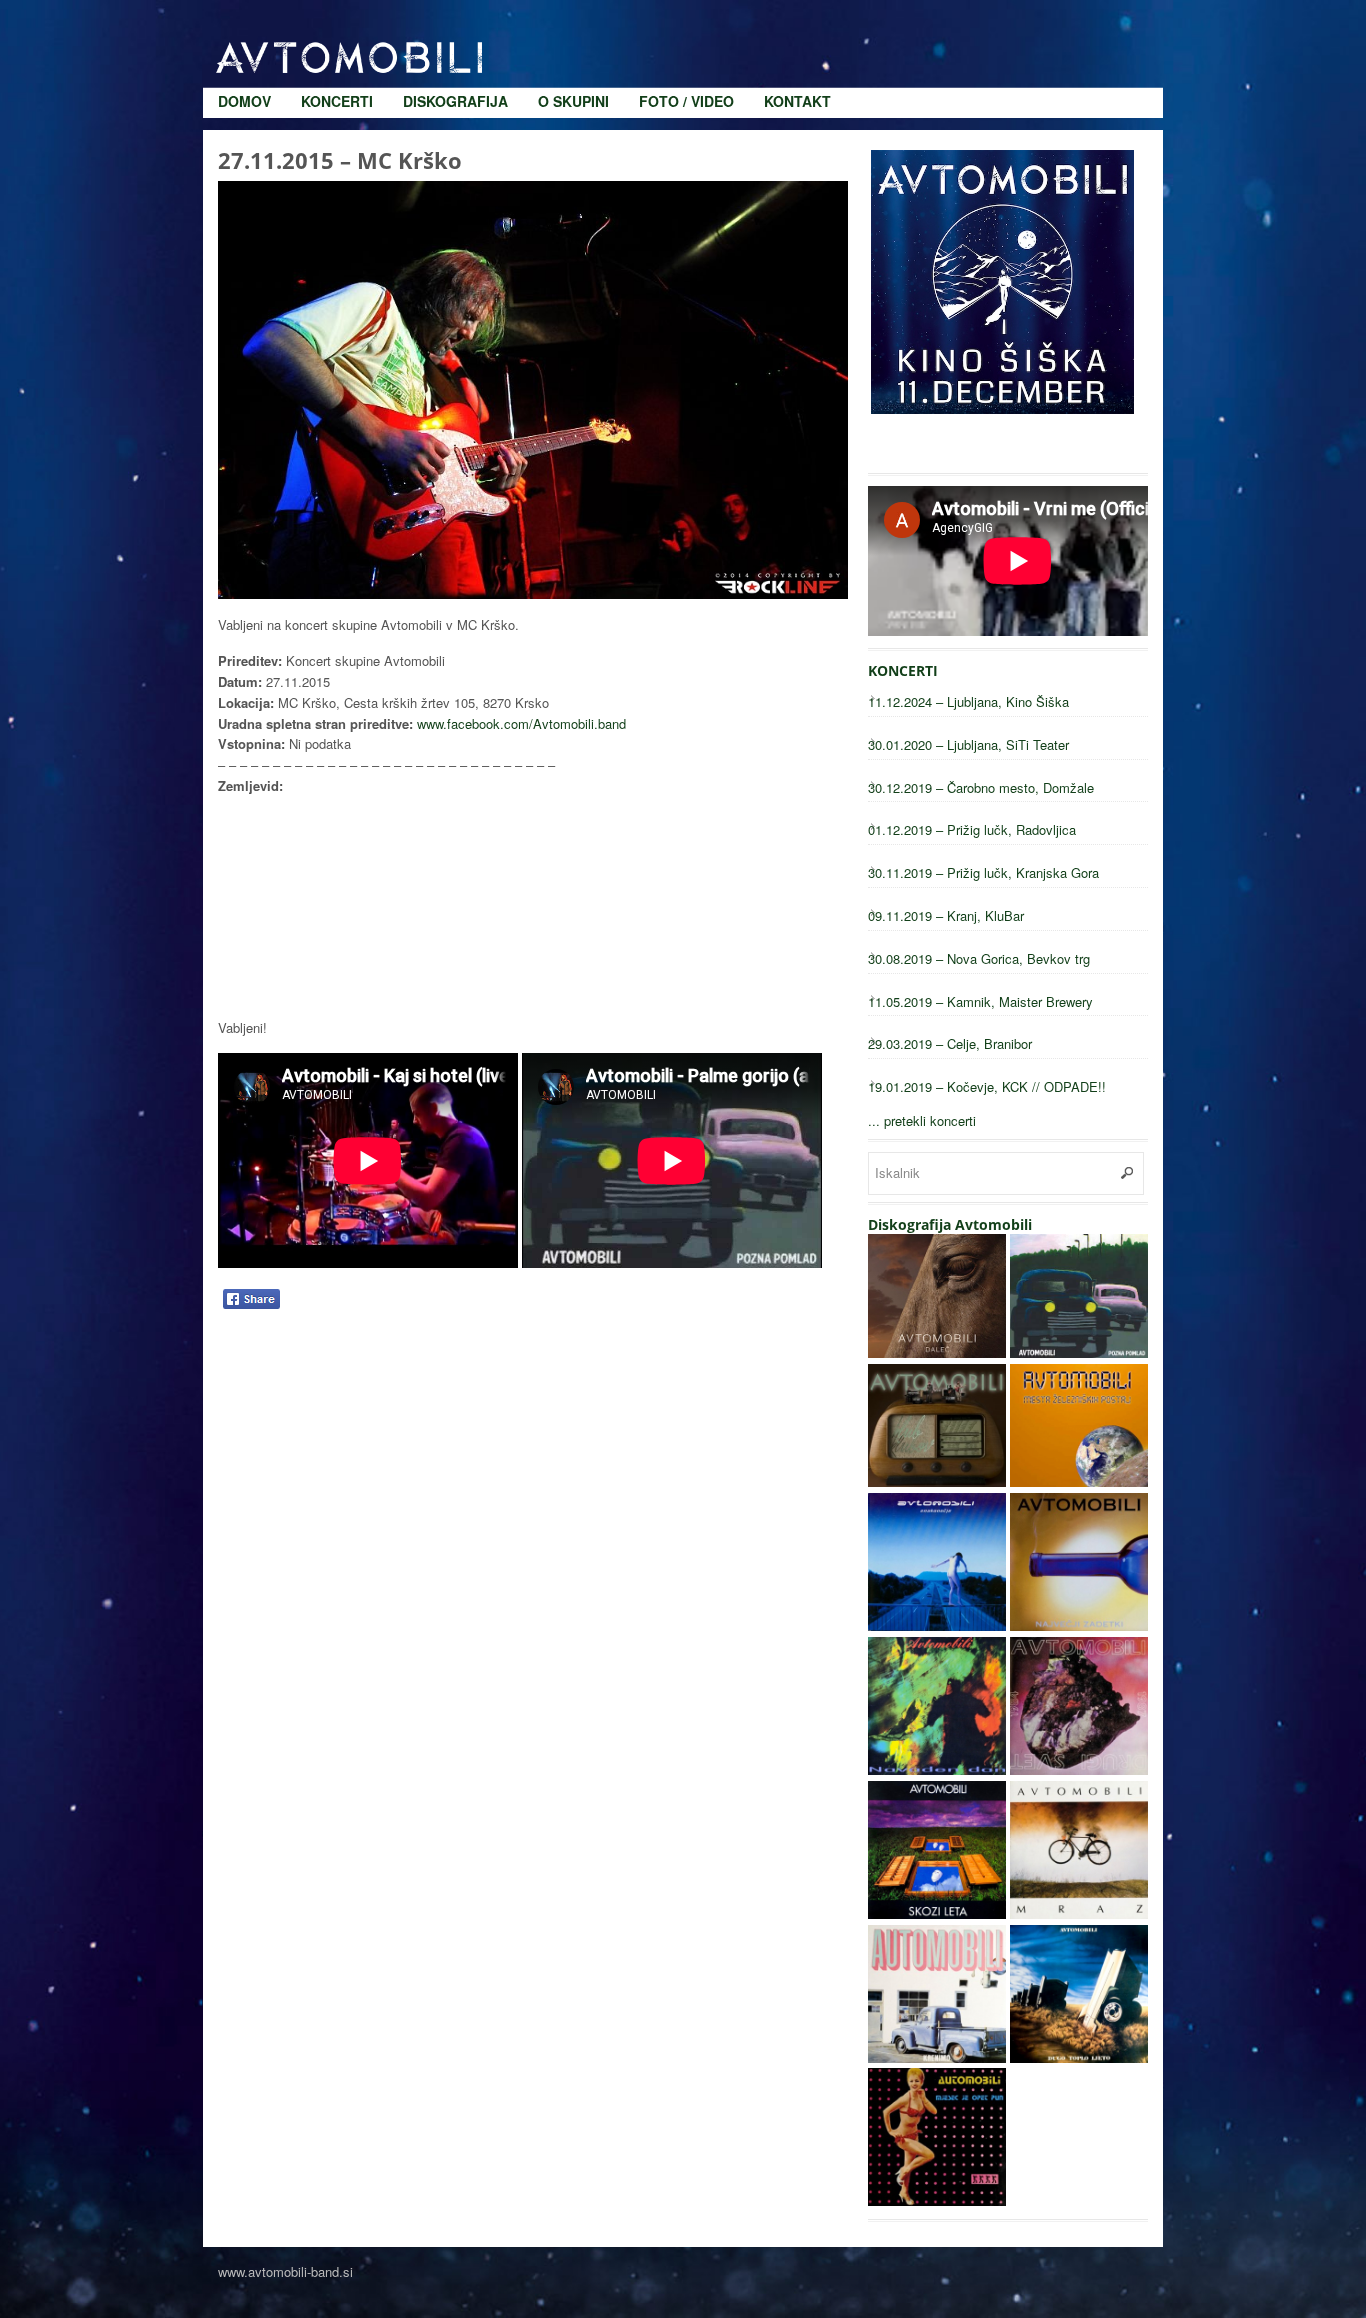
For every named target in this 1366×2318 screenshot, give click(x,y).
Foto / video (686, 20)
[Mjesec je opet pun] (937, 2200)
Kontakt (797, 20)
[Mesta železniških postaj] (1079, 1481)
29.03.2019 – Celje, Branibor (950, 1043)
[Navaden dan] (937, 1769)
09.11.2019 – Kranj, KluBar (946, 915)
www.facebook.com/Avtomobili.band (521, 723)
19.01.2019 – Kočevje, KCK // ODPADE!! (987, 1086)
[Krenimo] (937, 2057)
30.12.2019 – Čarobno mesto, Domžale (981, 787)
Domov (244, 20)
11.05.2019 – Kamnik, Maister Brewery (980, 1001)
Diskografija (455, 20)
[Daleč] (937, 1352)
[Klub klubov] (937, 1481)
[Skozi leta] (937, 1913)
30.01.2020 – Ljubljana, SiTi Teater (968, 744)
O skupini (573, 20)
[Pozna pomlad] (1079, 1352)
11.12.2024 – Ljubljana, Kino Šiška (968, 701)
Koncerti (337, 20)
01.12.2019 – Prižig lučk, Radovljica (972, 829)
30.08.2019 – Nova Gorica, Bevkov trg (979, 958)
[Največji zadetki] (1079, 1625)
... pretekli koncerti (922, 1120)
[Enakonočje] (937, 1625)
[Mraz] (1079, 1913)
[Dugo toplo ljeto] (1079, 2057)
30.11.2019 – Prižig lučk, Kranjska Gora (983, 872)
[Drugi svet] (1079, 1769)
